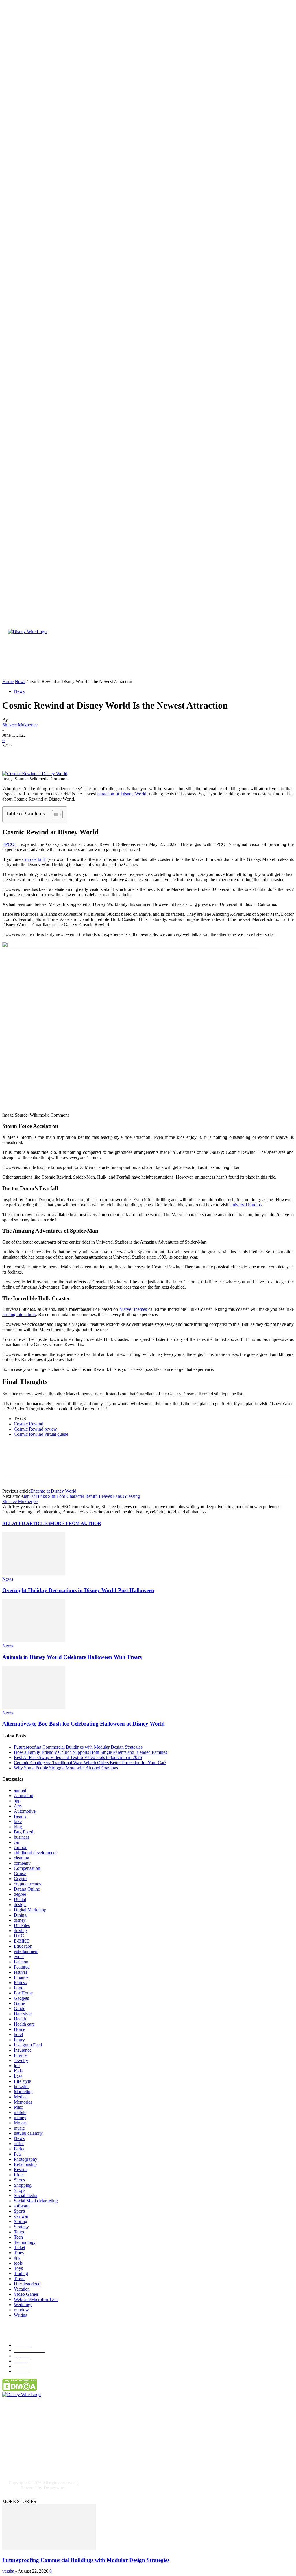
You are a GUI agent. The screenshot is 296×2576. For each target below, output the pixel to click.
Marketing (23, 2092)
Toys (18, 2268)
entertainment (26, 1951)
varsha (8, 2571)
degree (20, 1894)
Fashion (21, 1962)
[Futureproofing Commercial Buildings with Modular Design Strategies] (49, 2549)
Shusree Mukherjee (20, 725)
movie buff (35, 859)
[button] (219, 673)
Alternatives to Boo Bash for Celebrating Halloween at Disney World (84, 1724)
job (17, 2066)
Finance (21, 1977)
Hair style (23, 2014)
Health (20, 2019)
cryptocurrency (28, 1884)
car (17, 1842)
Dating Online (27, 1889)
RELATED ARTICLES (26, 1523)
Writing (21, 2315)
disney (20, 1920)
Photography (26, 2159)
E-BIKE (22, 1941)
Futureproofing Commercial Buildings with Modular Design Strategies (78, 1747)
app (17, 1801)
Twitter (53, 2460)
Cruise (20, 1873)
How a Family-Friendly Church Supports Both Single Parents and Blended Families (90, 1752)
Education (23, 1946)
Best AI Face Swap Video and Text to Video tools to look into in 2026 (78, 1757)
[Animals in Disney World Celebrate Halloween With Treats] (34, 1641)
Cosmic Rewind (29, 1424)
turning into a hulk (19, 1314)
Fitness (20, 1983)
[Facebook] (12, 754)
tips (17, 2258)
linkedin (21, 2086)
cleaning (22, 1858)
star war (21, 2216)
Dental (20, 1899)
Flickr (52, 2451)
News (19, 691)
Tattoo (20, 2232)
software (22, 2206)
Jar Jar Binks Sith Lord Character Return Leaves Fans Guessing (82, 1496)
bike (18, 1821)
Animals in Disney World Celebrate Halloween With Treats (72, 1657)
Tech (18, 2237)
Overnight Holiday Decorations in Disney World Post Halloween (78, 1590)
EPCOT (10, 844)
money (20, 2118)
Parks (19, 2149)
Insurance (23, 2050)
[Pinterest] (53, 754)
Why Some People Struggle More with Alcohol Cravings (66, 1768)
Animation (24, 1795)
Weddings (23, 2305)
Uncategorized (27, 2284)
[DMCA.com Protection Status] (20, 2389)
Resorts (21, 2170)
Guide (20, 2008)
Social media (26, 2195)
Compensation (27, 1868)
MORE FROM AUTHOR (76, 1523)
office (19, 2144)
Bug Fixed (24, 1832)
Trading (21, 2273)
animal (20, 1790)
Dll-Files (22, 1925)
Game (19, 2003)
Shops (20, 2190)
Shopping (23, 2185)
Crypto (20, 1879)
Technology (25, 2242)
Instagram (25, 2460)
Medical (21, 2097)
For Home (23, 1993)
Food (19, 1988)
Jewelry (21, 2060)
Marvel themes (133, 1309)
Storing (21, 2221)
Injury (19, 2040)
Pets (18, 2154)
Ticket (20, 2247)
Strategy (21, 2227)
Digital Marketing (30, 1910)
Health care (24, 2024)
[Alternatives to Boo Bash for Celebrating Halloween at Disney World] (34, 1707)
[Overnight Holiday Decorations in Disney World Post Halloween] (34, 1574)
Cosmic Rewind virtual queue (41, 1434)
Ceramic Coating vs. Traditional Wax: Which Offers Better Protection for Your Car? (90, 1763)
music (19, 2128)
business (22, 1837)
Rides (19, 2175)
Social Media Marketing (36, 2201)
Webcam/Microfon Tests (36, 2299)
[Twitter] (33, 754)
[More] (95, 754)
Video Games (26, 2294)
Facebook (25, 2451)
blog (18, 1827)
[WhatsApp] (74, 754)
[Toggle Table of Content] (54, 814)
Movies (21, 2123)
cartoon (21, 1847)
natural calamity (28, 2133)
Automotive (25, 1811)
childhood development (35, 1853)
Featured (22, 1967)
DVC (19, 1936)
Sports (20, 2211)
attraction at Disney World (122, 794)
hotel (18, 2034)
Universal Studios (245, 1205)
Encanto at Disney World (53, 1491)
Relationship (25, 2164)
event (19, 1957)
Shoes (19, 2180)
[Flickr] (42, 2451)
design (20, 1905)
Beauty (20, 1816)
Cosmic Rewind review (35, 1429)
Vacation (22, 2289)
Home (20, 2029)
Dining (20, 1915)
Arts (18, 1806)
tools (18, 2263)
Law (18, 2076)
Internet (21, 2055)
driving (20, 1931)
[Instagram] (12, 2460)
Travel (20, 2279)
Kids (18, 2071)
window (21, 2310)
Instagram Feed (28, 2045)
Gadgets (21, 1998)
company (22, 1863)
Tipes (19, 2253)
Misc (18, 2107)
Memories (23, 2102)
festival (20, 1972)
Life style (22, 2081)
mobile (20, 2112)
